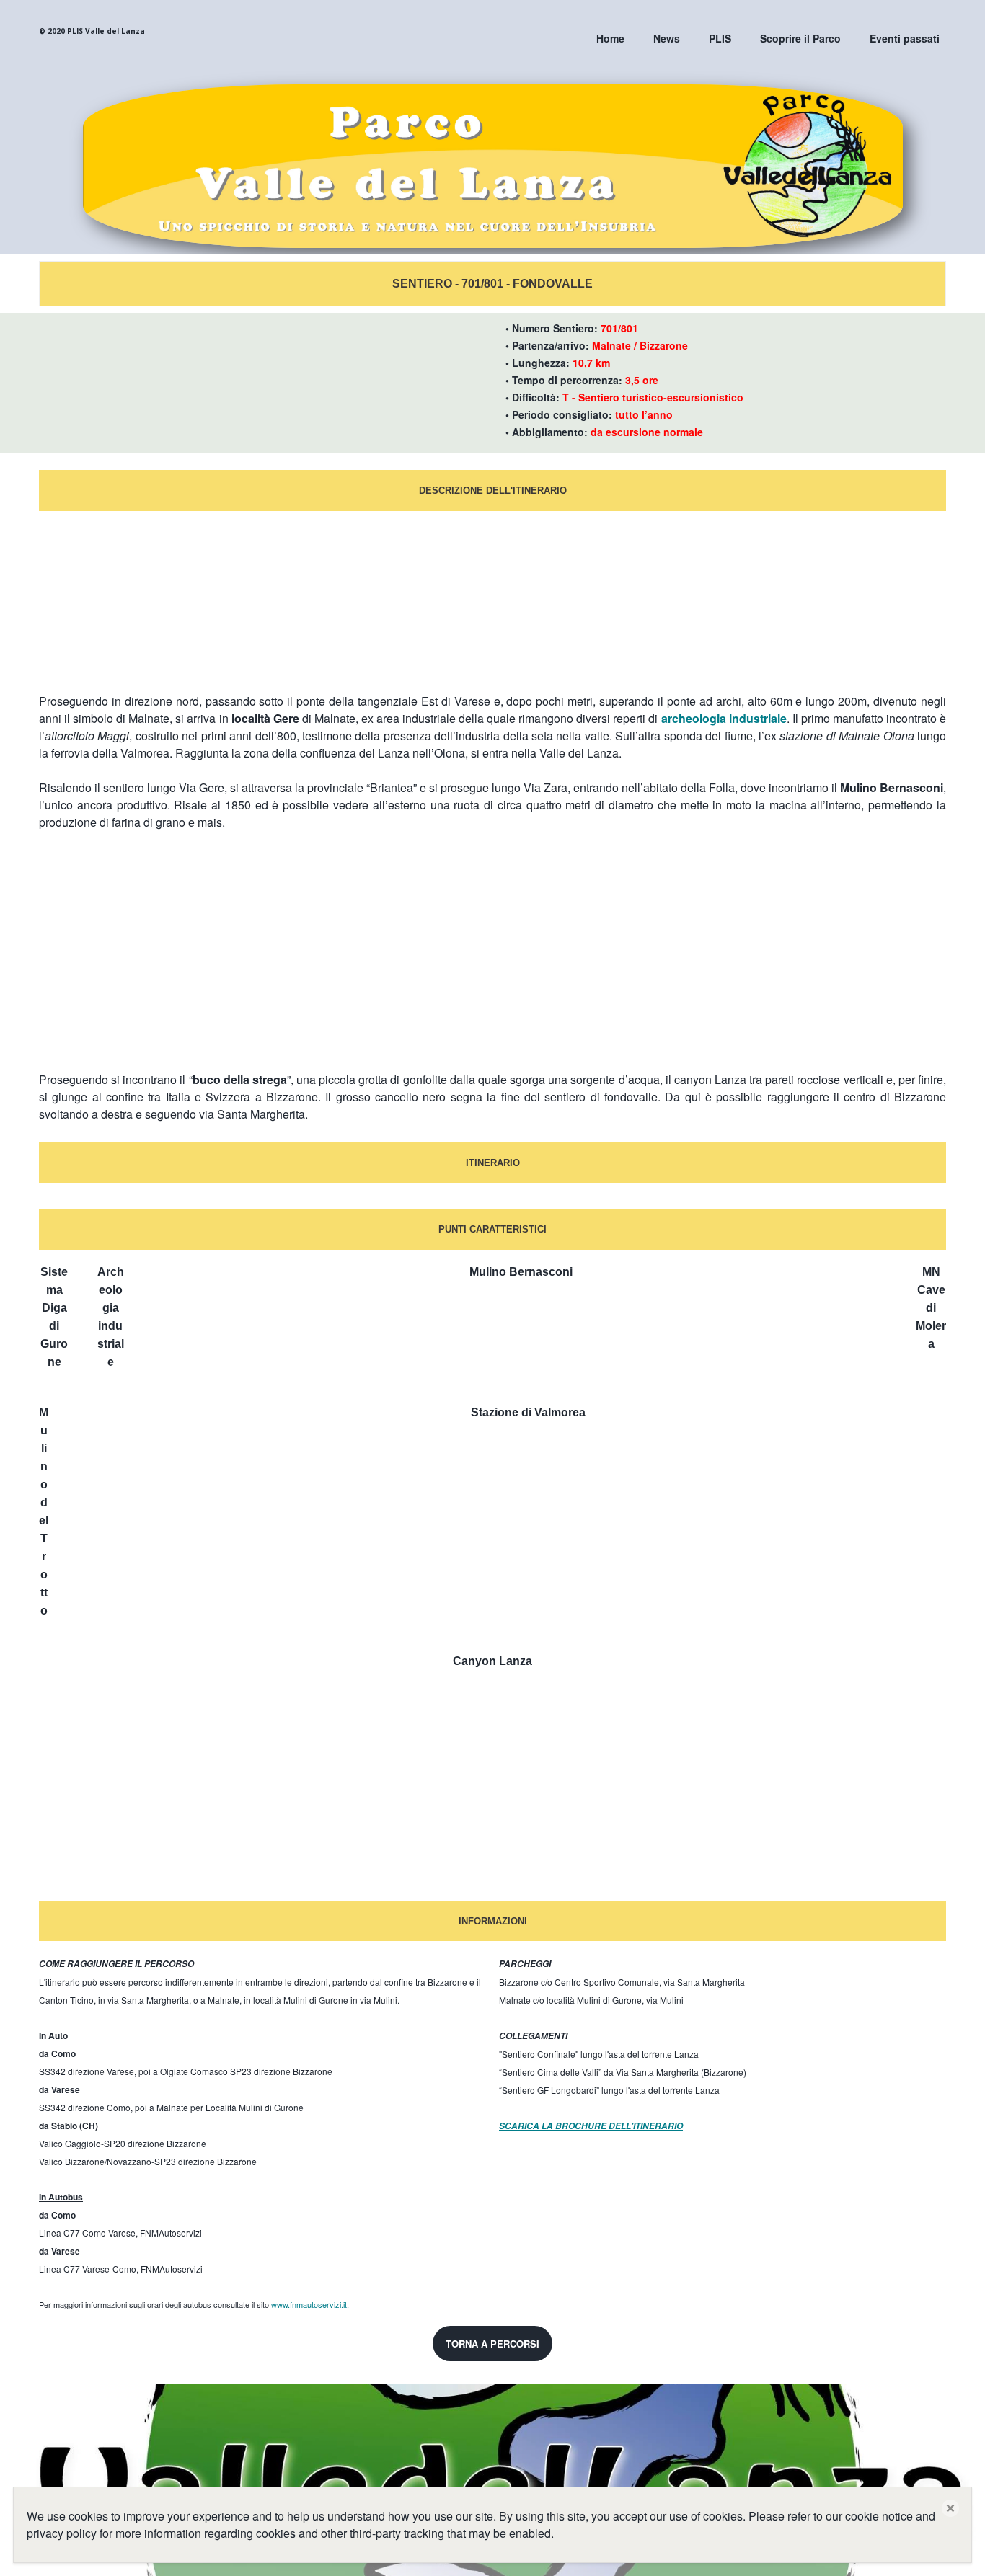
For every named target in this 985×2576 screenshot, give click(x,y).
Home (610, 38)
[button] (950, 2508)
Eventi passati (905, 38)
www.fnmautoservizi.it (309, 2304)
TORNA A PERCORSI (492, 2344)
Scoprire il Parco (800, 38)
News (667, 38)
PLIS (720, 38)
